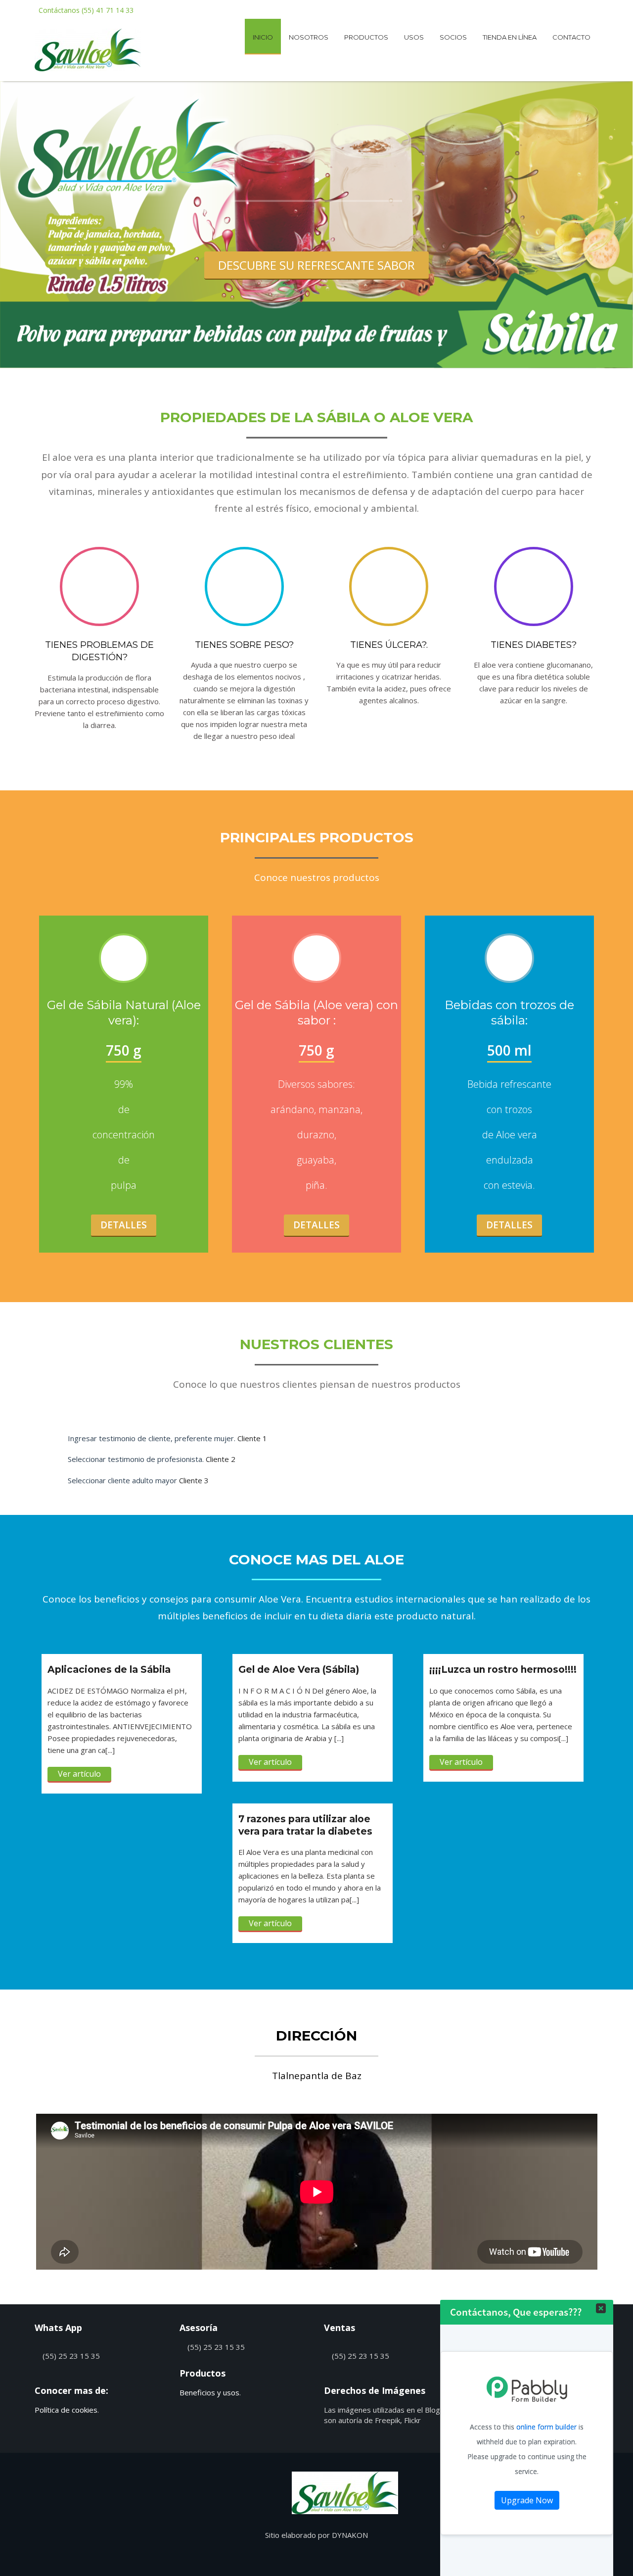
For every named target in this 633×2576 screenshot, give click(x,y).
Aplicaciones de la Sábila (109, 1670)
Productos (366, 37)
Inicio (263, 37)
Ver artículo (79, 1774)
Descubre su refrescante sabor (316, 265)
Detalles (124, 1225)
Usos (414, 37)
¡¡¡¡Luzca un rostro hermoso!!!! (503, 1670)
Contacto (571, 37)
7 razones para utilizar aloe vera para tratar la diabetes (305, 1825)
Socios (453, 37)
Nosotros (309, 37)
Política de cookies (66, 2410)
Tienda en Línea (510, 37)
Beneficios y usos (209, 2392)
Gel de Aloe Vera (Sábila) (299, 1670)
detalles (316, 1225)
